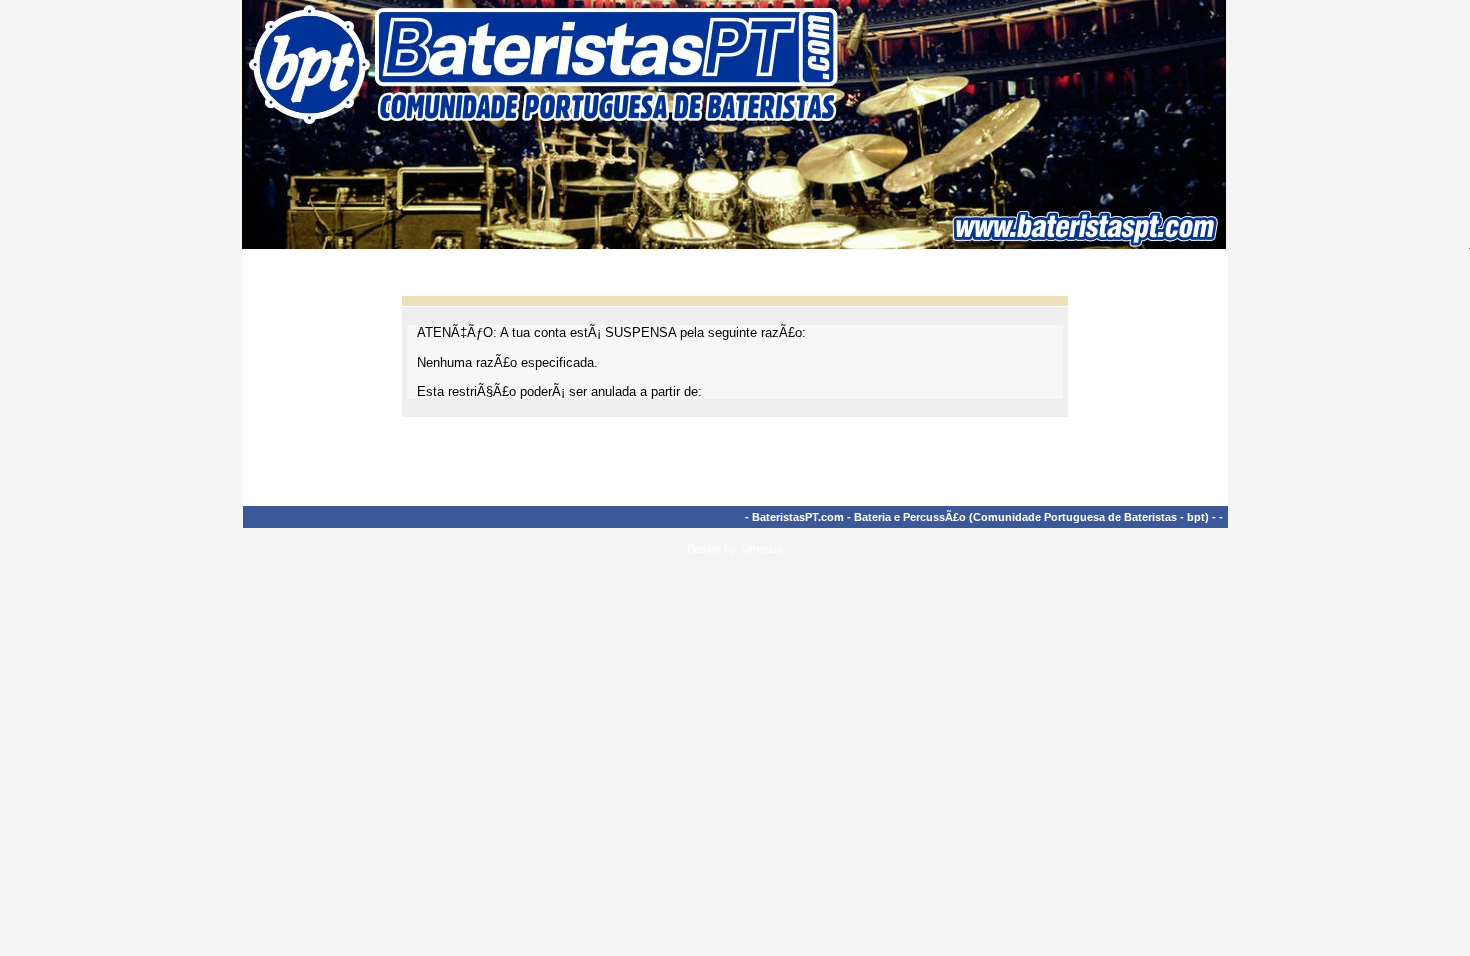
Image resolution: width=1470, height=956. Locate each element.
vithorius (762, 549)
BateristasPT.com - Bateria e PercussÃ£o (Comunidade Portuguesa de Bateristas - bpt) (980, 517)
